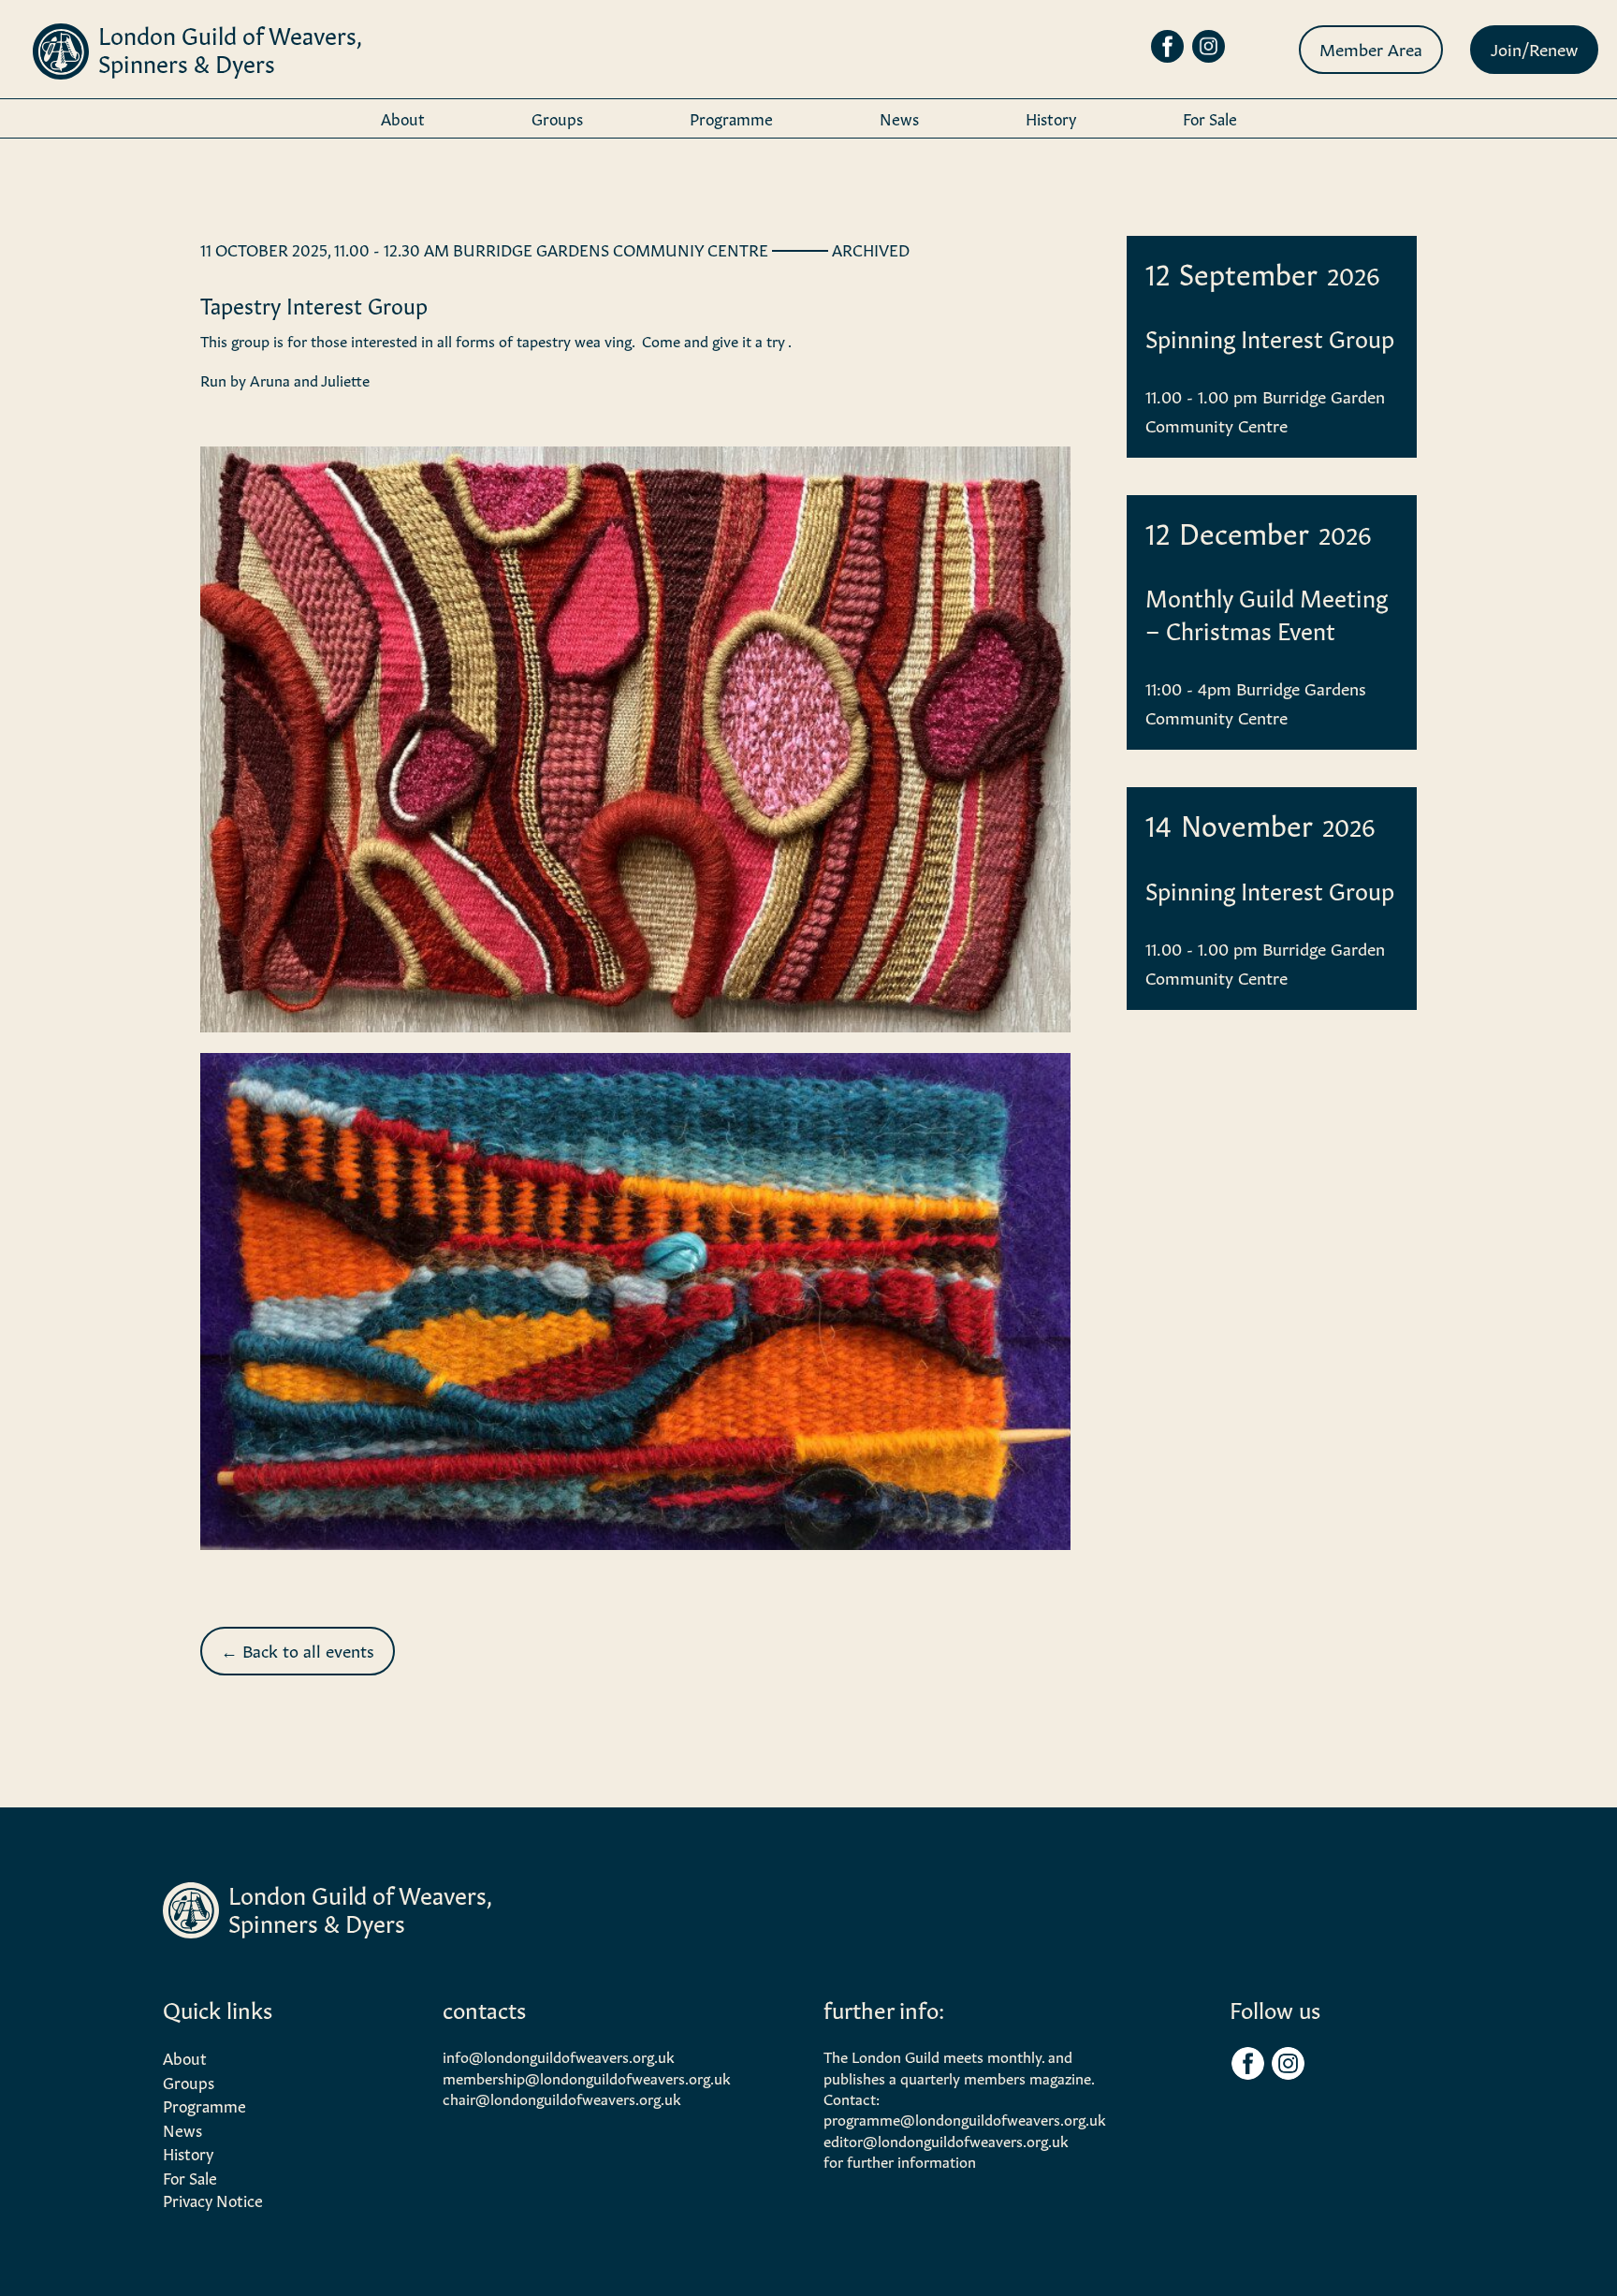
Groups (557, 117)
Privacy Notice (213, 2199)
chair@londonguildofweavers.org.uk (562, 2098)
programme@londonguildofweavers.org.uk (965, 2118)
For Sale (1210, 117)
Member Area (1371, 48)
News (899, 117)
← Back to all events (298, 1649)
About (403, 117)
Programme (731, 117)
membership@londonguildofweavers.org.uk (587, 2077)
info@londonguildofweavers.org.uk (559, 2055)
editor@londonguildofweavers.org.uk (946, 2140)
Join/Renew (1534, 48)
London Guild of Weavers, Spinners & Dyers (229, 47)
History (1051, 117)
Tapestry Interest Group (314, 304)
